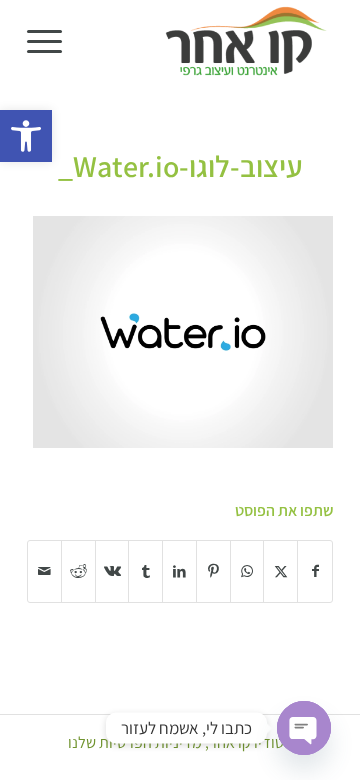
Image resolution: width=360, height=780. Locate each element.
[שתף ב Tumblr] (145, 571)
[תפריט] (51, 41)
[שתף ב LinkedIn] (179, 571)
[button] (26, 136)
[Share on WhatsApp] (247, 571)
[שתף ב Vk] (112, 571)
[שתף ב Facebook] (315, 571)
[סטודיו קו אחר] (210, 41)
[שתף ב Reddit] (78, 571)
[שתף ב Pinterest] (213, 571)
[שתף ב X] (280, 571)
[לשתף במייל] (44, 571)
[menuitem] (51, 41)
